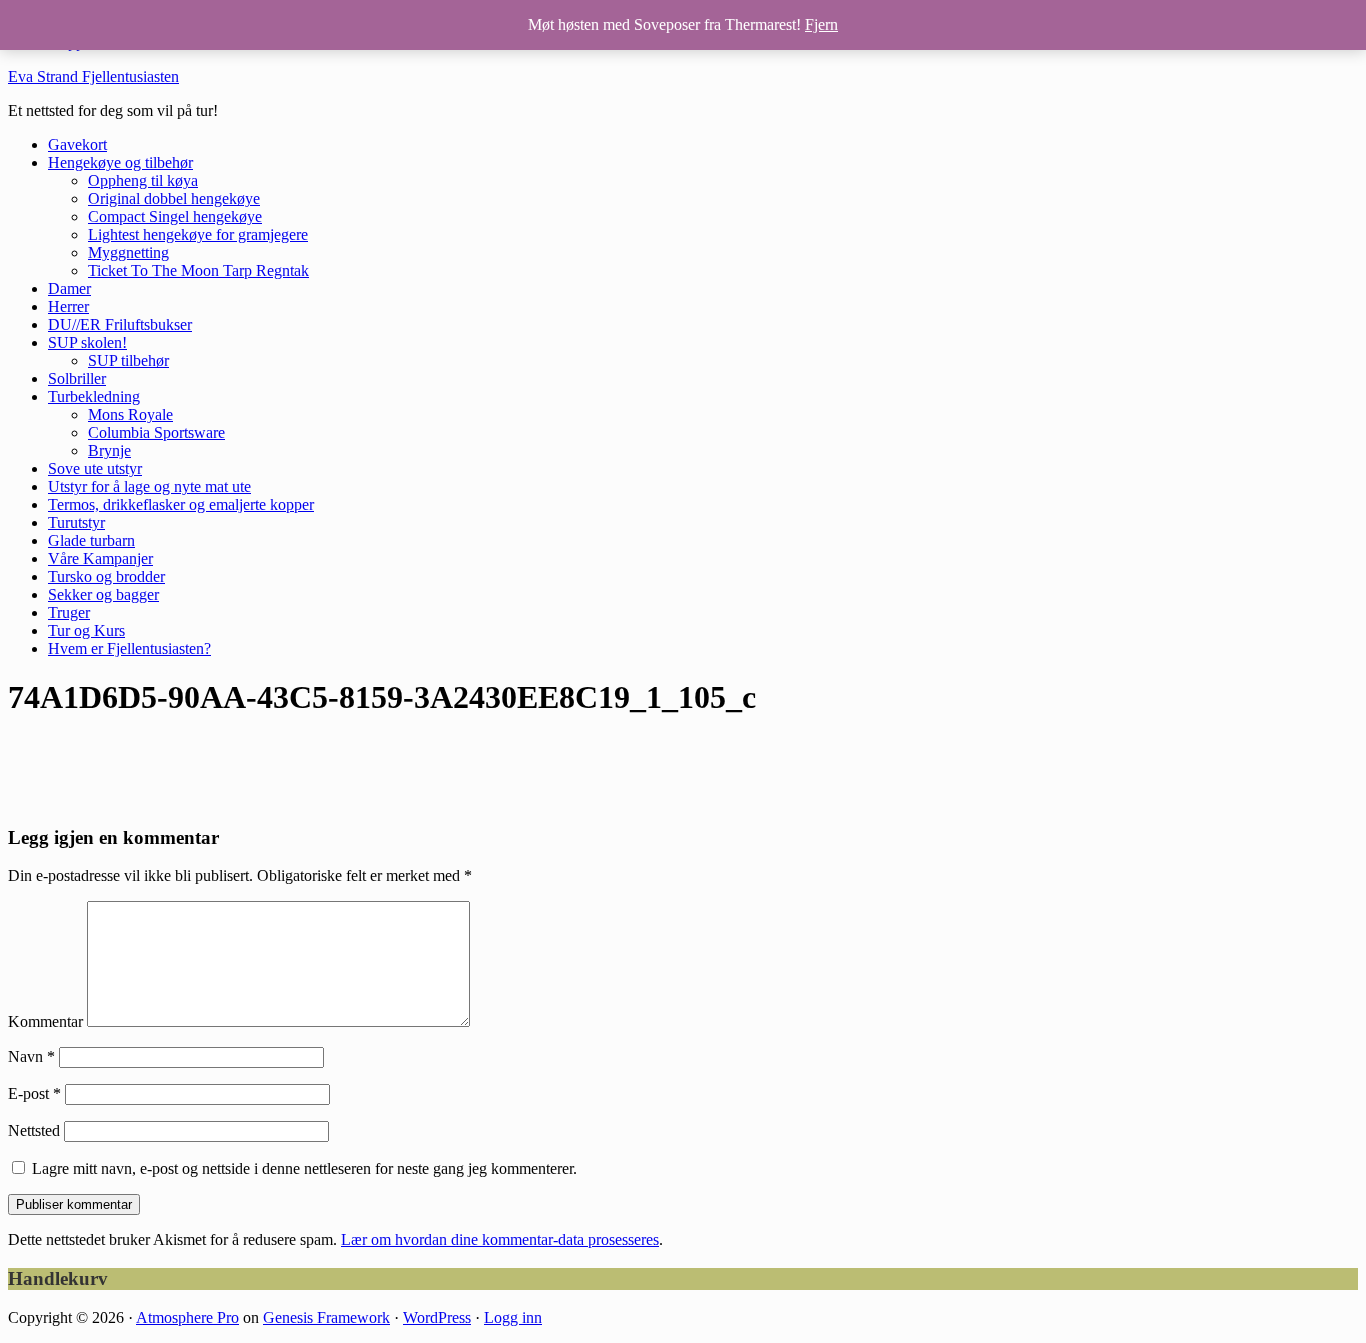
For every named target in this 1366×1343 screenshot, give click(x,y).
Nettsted (34, 1130)
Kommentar (45, 1021)
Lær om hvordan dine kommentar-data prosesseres (500, 1239)
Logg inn (513, 1317)
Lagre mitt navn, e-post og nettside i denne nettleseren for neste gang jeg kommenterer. (304, 1168)
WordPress (437, 1317)
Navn (31, 1056)
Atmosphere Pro (187, 1317)
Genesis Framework (326, 1317)
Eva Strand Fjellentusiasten (93, 76)
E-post (34, 1093)
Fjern (821, 24)
